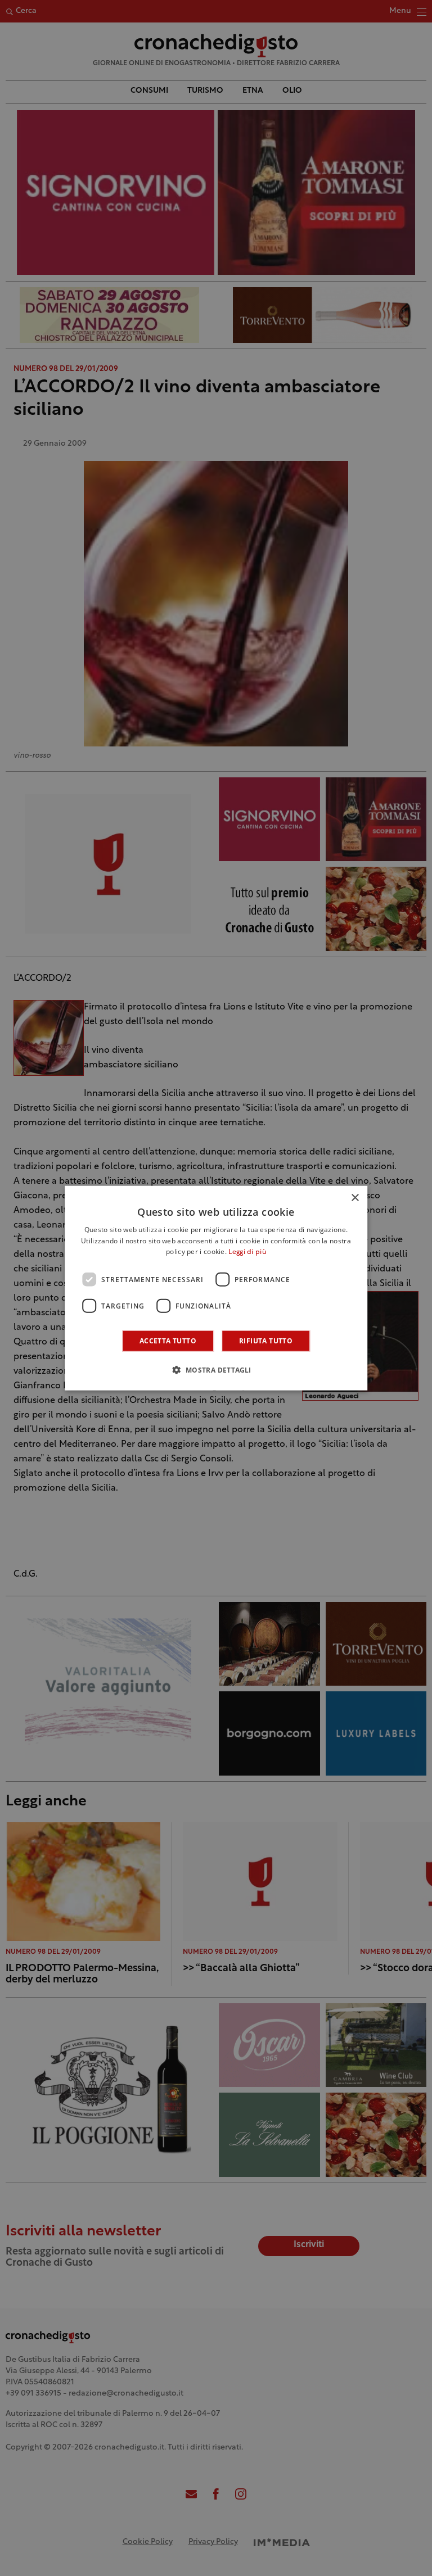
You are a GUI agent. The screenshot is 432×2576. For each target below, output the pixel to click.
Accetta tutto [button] (168, 1341)
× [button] (355, 1198)
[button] (216, 1370)
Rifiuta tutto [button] (266, 1341)
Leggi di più (247, 1252)
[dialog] (216, 1288)
